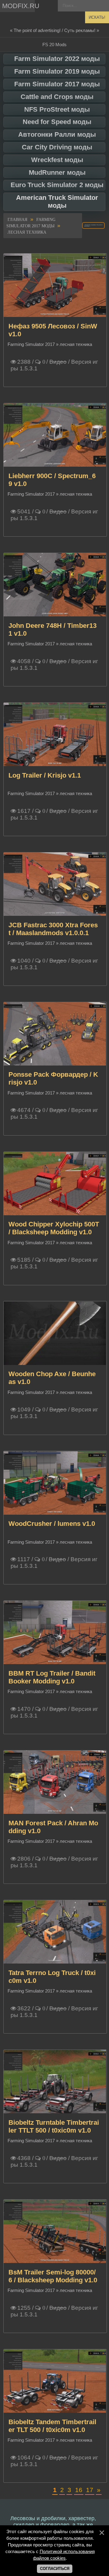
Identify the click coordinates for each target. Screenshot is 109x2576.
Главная (17, 220)
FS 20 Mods (54, 45)
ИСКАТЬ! (97, 17)
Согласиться (55, 2569)
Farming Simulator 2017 (31, 344)
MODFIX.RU (18, 6)
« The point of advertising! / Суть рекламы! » (54, 30)
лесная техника (27, 232)
